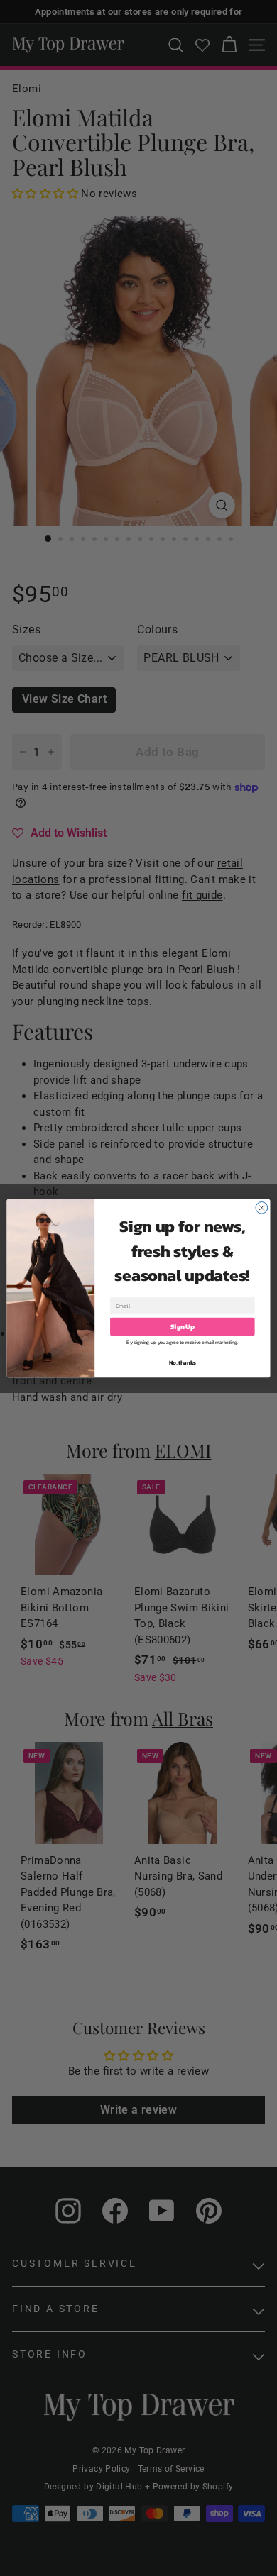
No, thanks (183, 1362)
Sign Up (183, 1326)
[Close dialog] (262, 1207)
